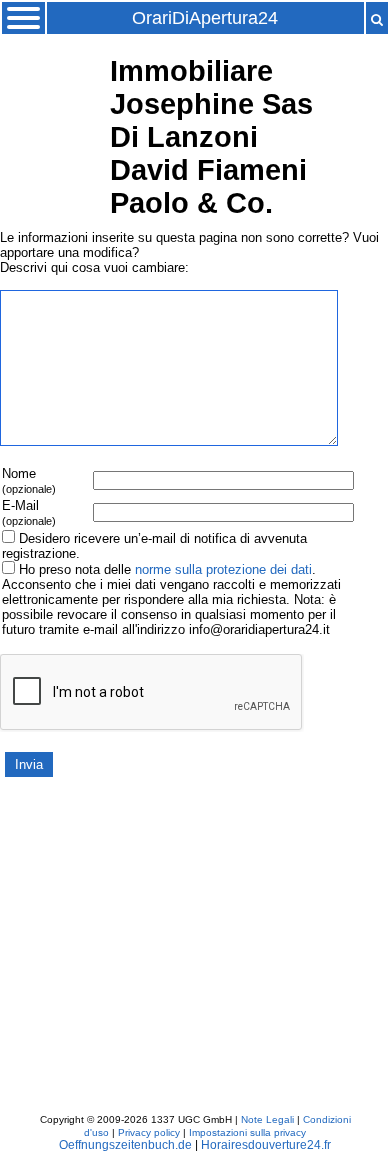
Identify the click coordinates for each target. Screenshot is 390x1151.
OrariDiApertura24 (205, 18)
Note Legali (267, 1119)
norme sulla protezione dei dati (223, 569)
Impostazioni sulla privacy (247, 1132)
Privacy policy (149, 1132)
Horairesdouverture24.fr (266, 1144)
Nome (29, 480)
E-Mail (29, 512)
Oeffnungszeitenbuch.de (125, 1144)
